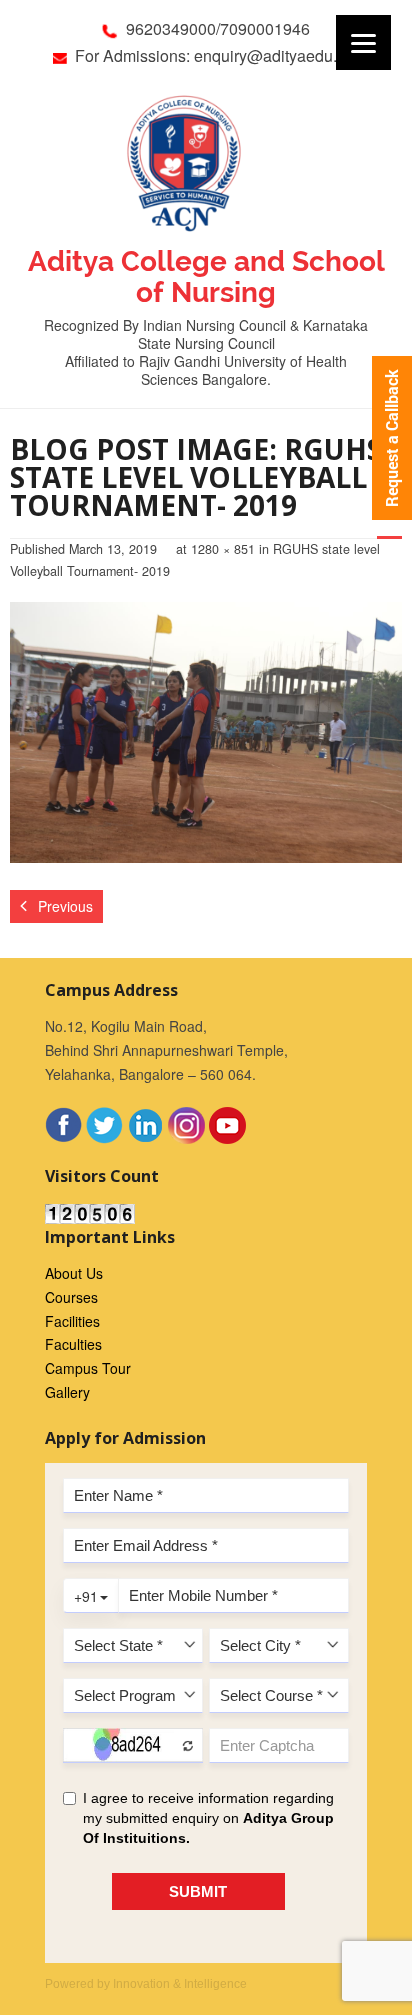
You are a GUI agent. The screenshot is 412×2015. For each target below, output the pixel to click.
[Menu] (363, 42)
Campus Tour (88, 1368)
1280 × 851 (223, 549)
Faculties (73, 1344)
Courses (71, 1297)
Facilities (72, 1321)
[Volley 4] (206, 732)
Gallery (67, 1392)
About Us (74, 1273)
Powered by (146, 1984)
